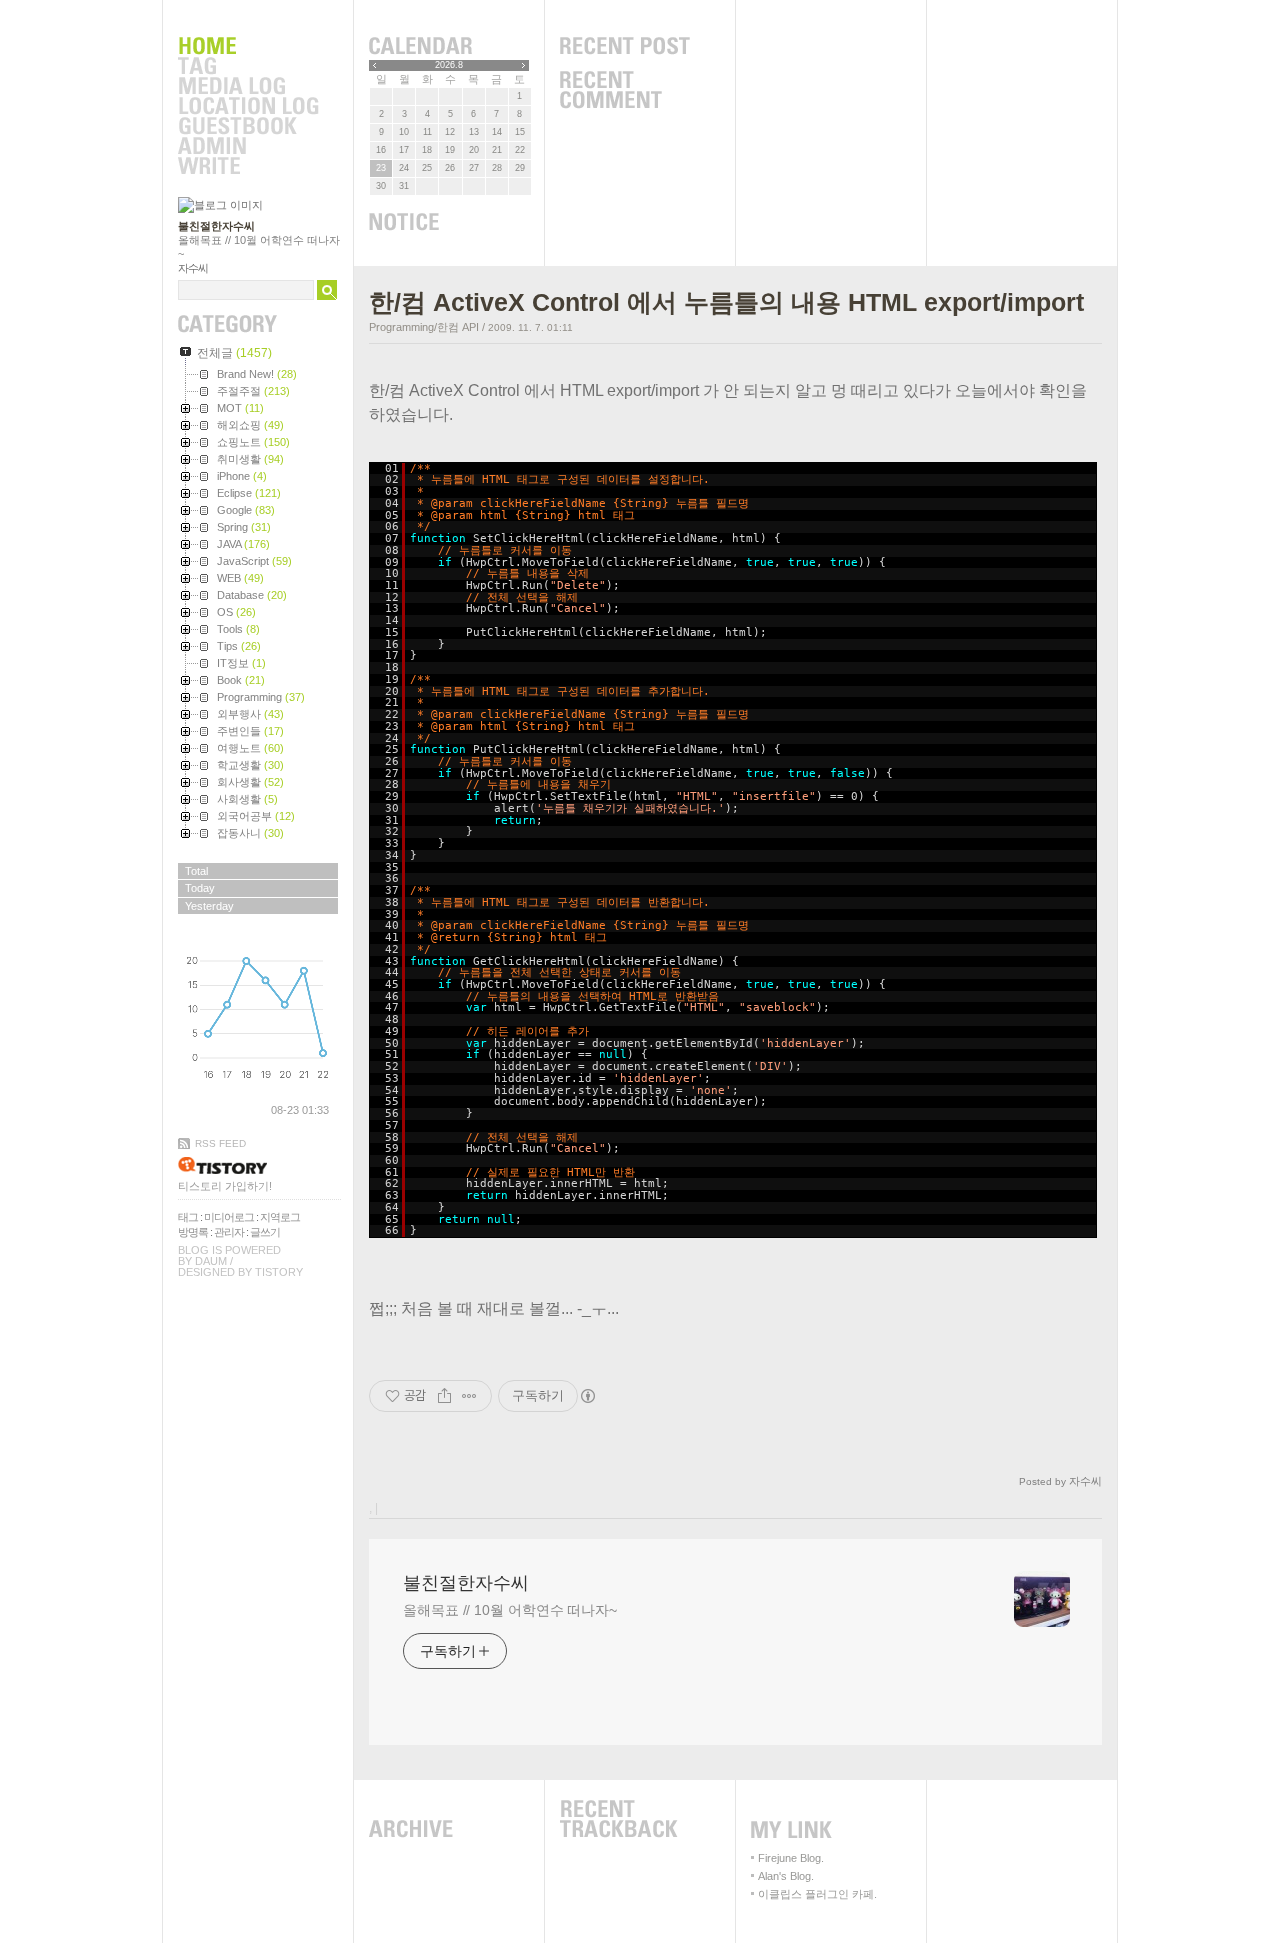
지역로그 (280, 1217)
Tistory (279, 1272)
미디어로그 (229, 1217)
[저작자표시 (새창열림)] (587, 1396)
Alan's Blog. (786, 1876)
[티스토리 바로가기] (259, 1165)
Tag (248, 67)
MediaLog (248, 87)
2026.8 (449, 65)
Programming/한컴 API (424, 327)
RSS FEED (220, 1143)
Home (248, 47)
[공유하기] (444, 1396)
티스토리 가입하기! (225, 1186)
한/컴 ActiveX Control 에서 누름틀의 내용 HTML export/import (726, 302)
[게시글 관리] (469, 1396)
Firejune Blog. (791, 1858)
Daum (211, 1261)
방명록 (193, 1232)
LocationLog (248, 107)
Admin (248, 147)
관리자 (229, 1232)
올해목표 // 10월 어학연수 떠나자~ (510, 1610)
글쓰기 (265, 1232)
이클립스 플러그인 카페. (817, 1894)
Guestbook (248, 127)
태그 (188, 1217)
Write (248, 167)
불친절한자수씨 (216, 226)
